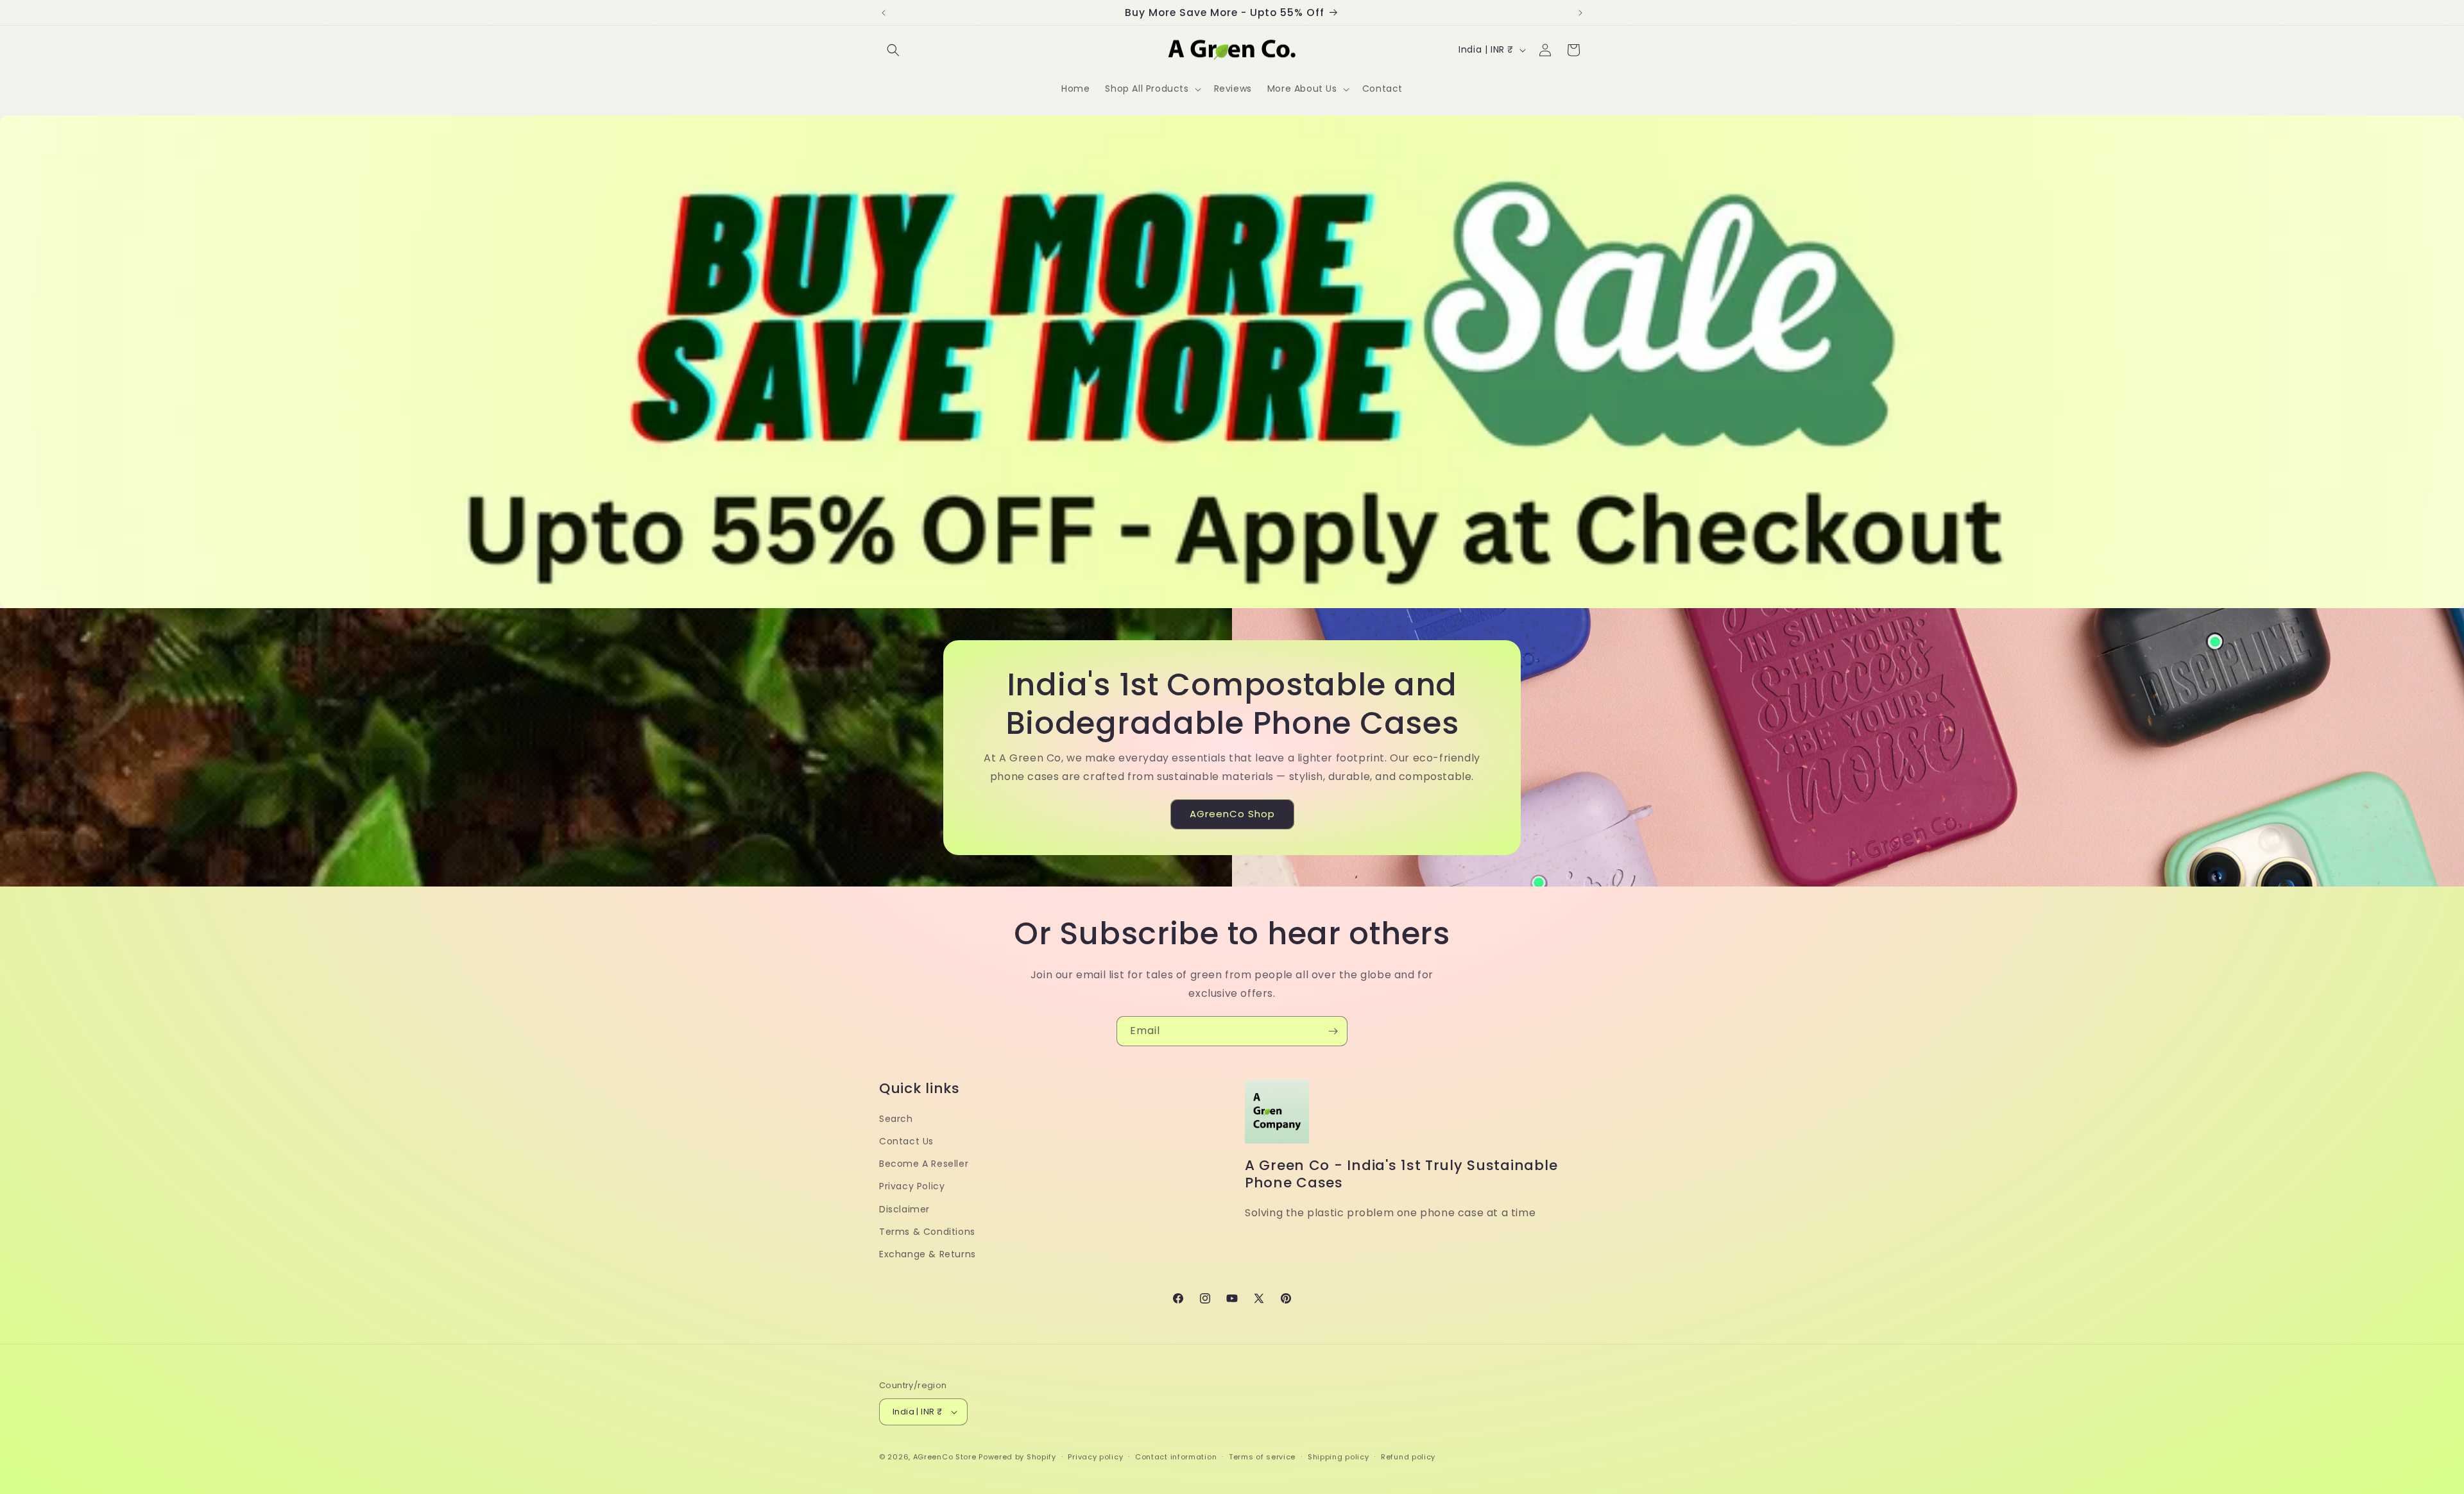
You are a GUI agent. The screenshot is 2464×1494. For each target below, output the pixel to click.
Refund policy (1408, 1457)
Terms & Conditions (927, 1232)
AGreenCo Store (945, 1457)
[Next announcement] (1580, 13)
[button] (893, 50)
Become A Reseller (924, 1164)
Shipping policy (1339, 1457)
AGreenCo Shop (1232, 814)
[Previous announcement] (884, 13)
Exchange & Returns (928, 1254)
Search (896, 1119)
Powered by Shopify (1017, 1457)
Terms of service (1262, 1457)
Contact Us (906, 1141)
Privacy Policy (912, 1186)
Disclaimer (904, 1209)
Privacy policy (1095, 1457)
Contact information (1176, 1457)
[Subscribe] (1333, 1031)
